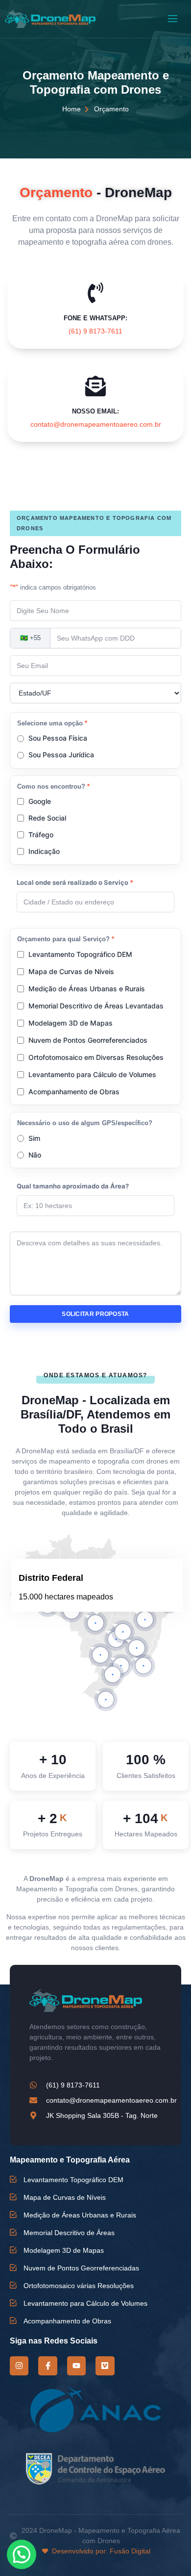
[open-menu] (172, 19)
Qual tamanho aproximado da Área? (73, 1186)
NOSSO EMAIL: (95, 411)
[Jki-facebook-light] (48, 2366)
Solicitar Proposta (95, 1314)
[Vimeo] (105, 2366)
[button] (95, 1623)
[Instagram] (19, 2366)
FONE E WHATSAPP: (95, 318)
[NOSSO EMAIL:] (95, 386)
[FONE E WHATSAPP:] (95, 293)
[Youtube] (76, 2366)
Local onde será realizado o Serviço (75, 882)
